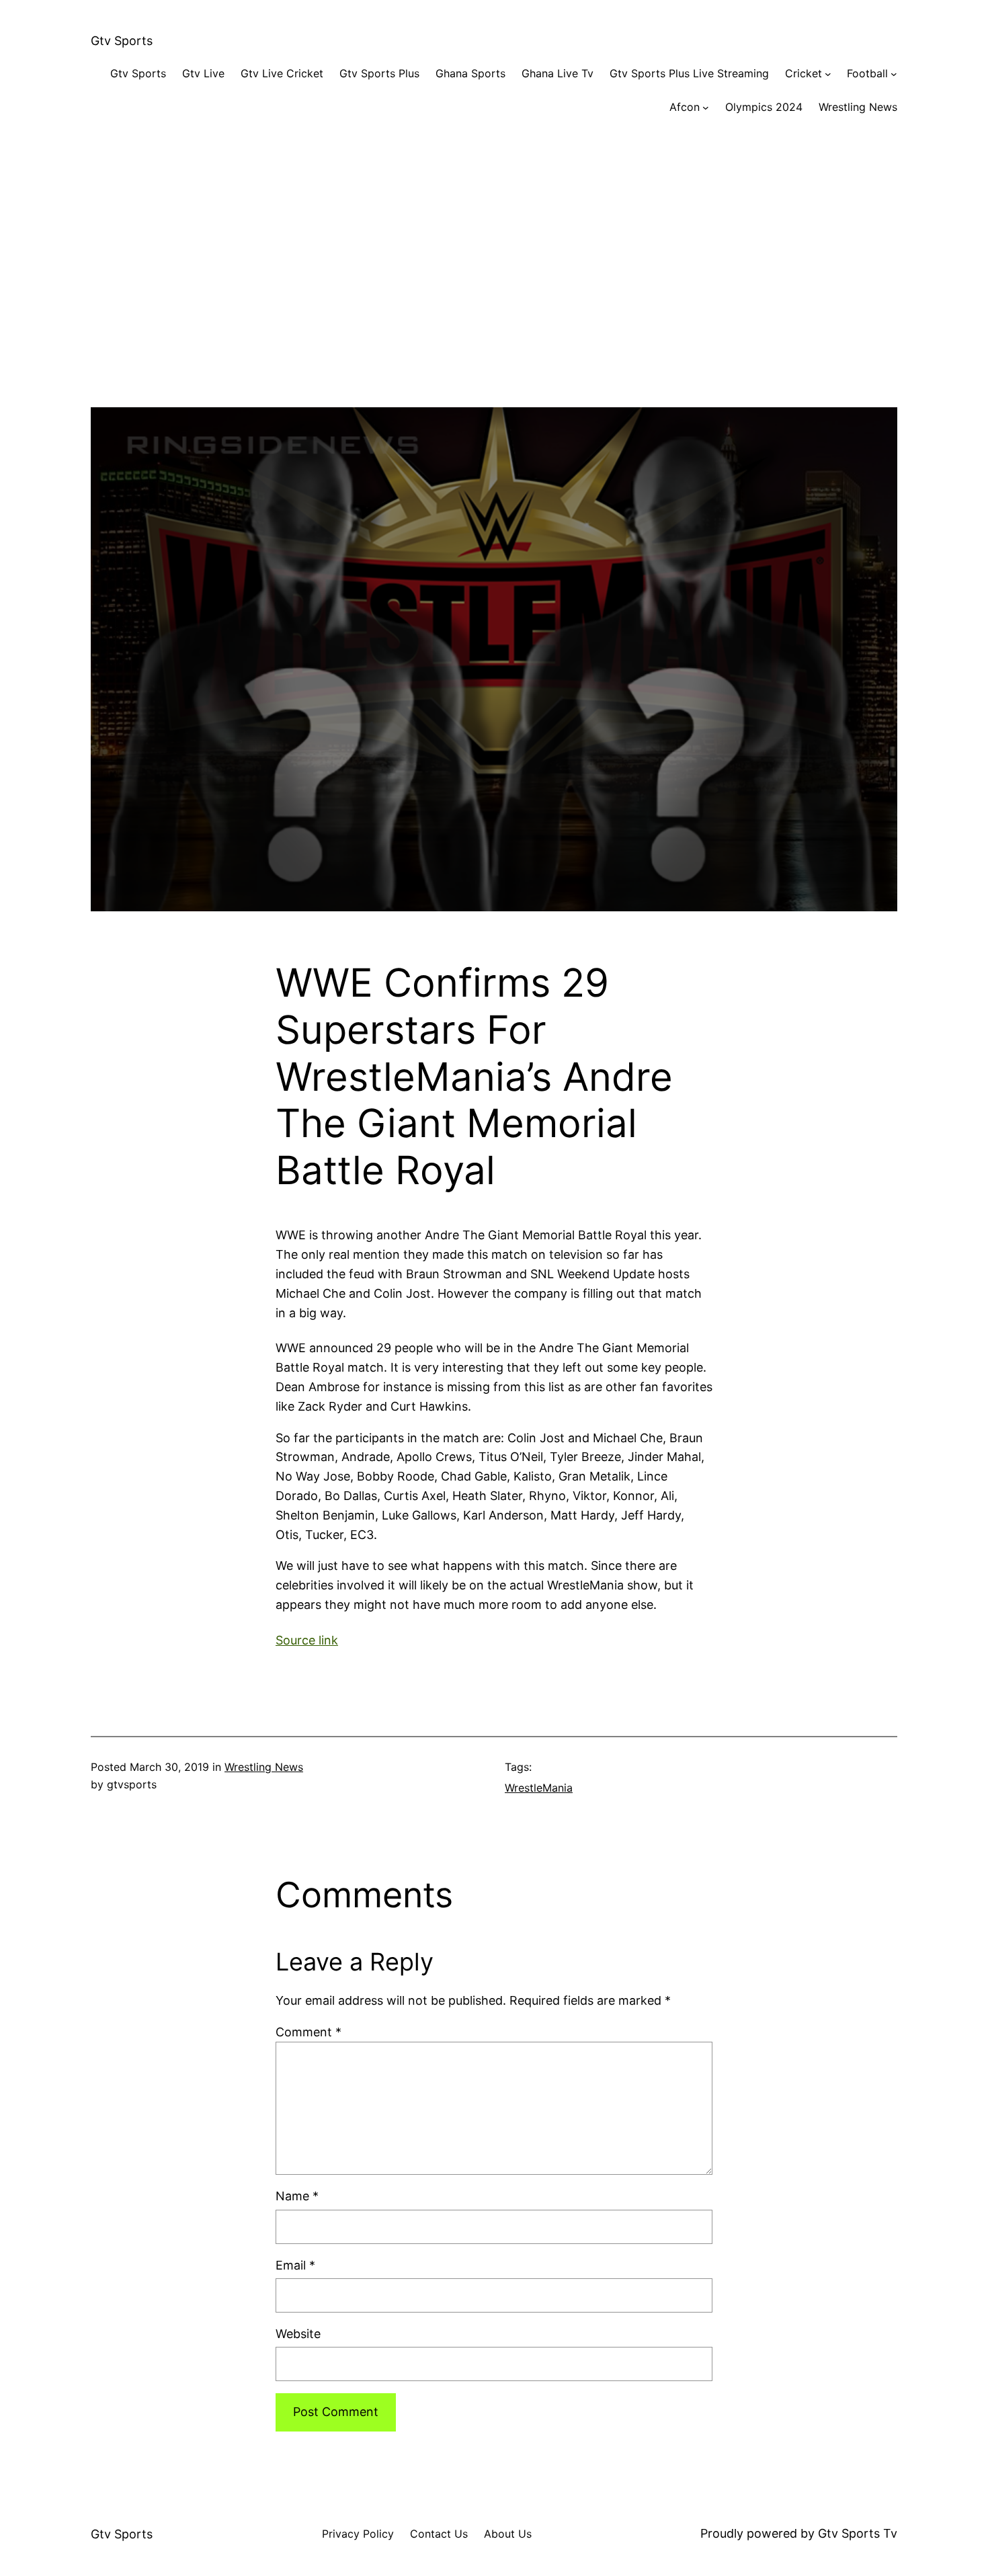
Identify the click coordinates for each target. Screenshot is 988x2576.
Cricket (804, 73)
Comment (308, 2032)
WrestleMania (539, 1788)
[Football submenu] (894, 74)
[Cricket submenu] (828, 74)
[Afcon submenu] (706, 108)
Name (297, 2196)
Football (867, 73)
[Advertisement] (494, 274)
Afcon (685, 107)
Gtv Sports (122, 41)
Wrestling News (264, 1767)
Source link (307, 1640)
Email (295, 2265)
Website (298, 2334)
